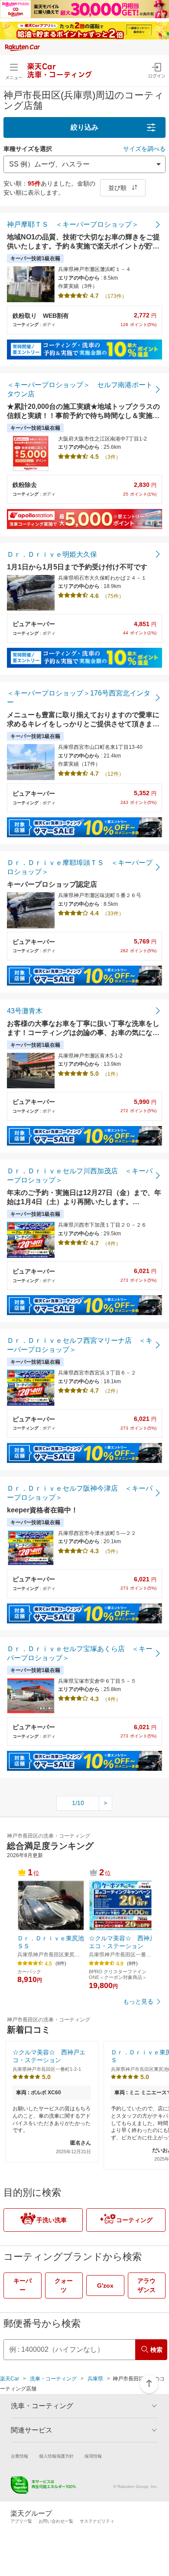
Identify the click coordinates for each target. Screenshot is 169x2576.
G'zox (105, 2285)
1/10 (78, 1803)
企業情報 (19, 2456)
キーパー (23, 2285)
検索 (156, 2350)
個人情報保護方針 (56, 2456)
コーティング (134, 2220)
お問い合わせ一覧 (56, 2521)
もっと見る (138, 2001)
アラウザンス (146, 2285)
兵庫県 (95, 2379)
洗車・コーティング (53, 2379)
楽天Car (10, 2379)
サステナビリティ (97, 2521)
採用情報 (93, 2456)
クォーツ (64, 2285)
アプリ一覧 (21, 2521)
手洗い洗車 (52, 2220)
